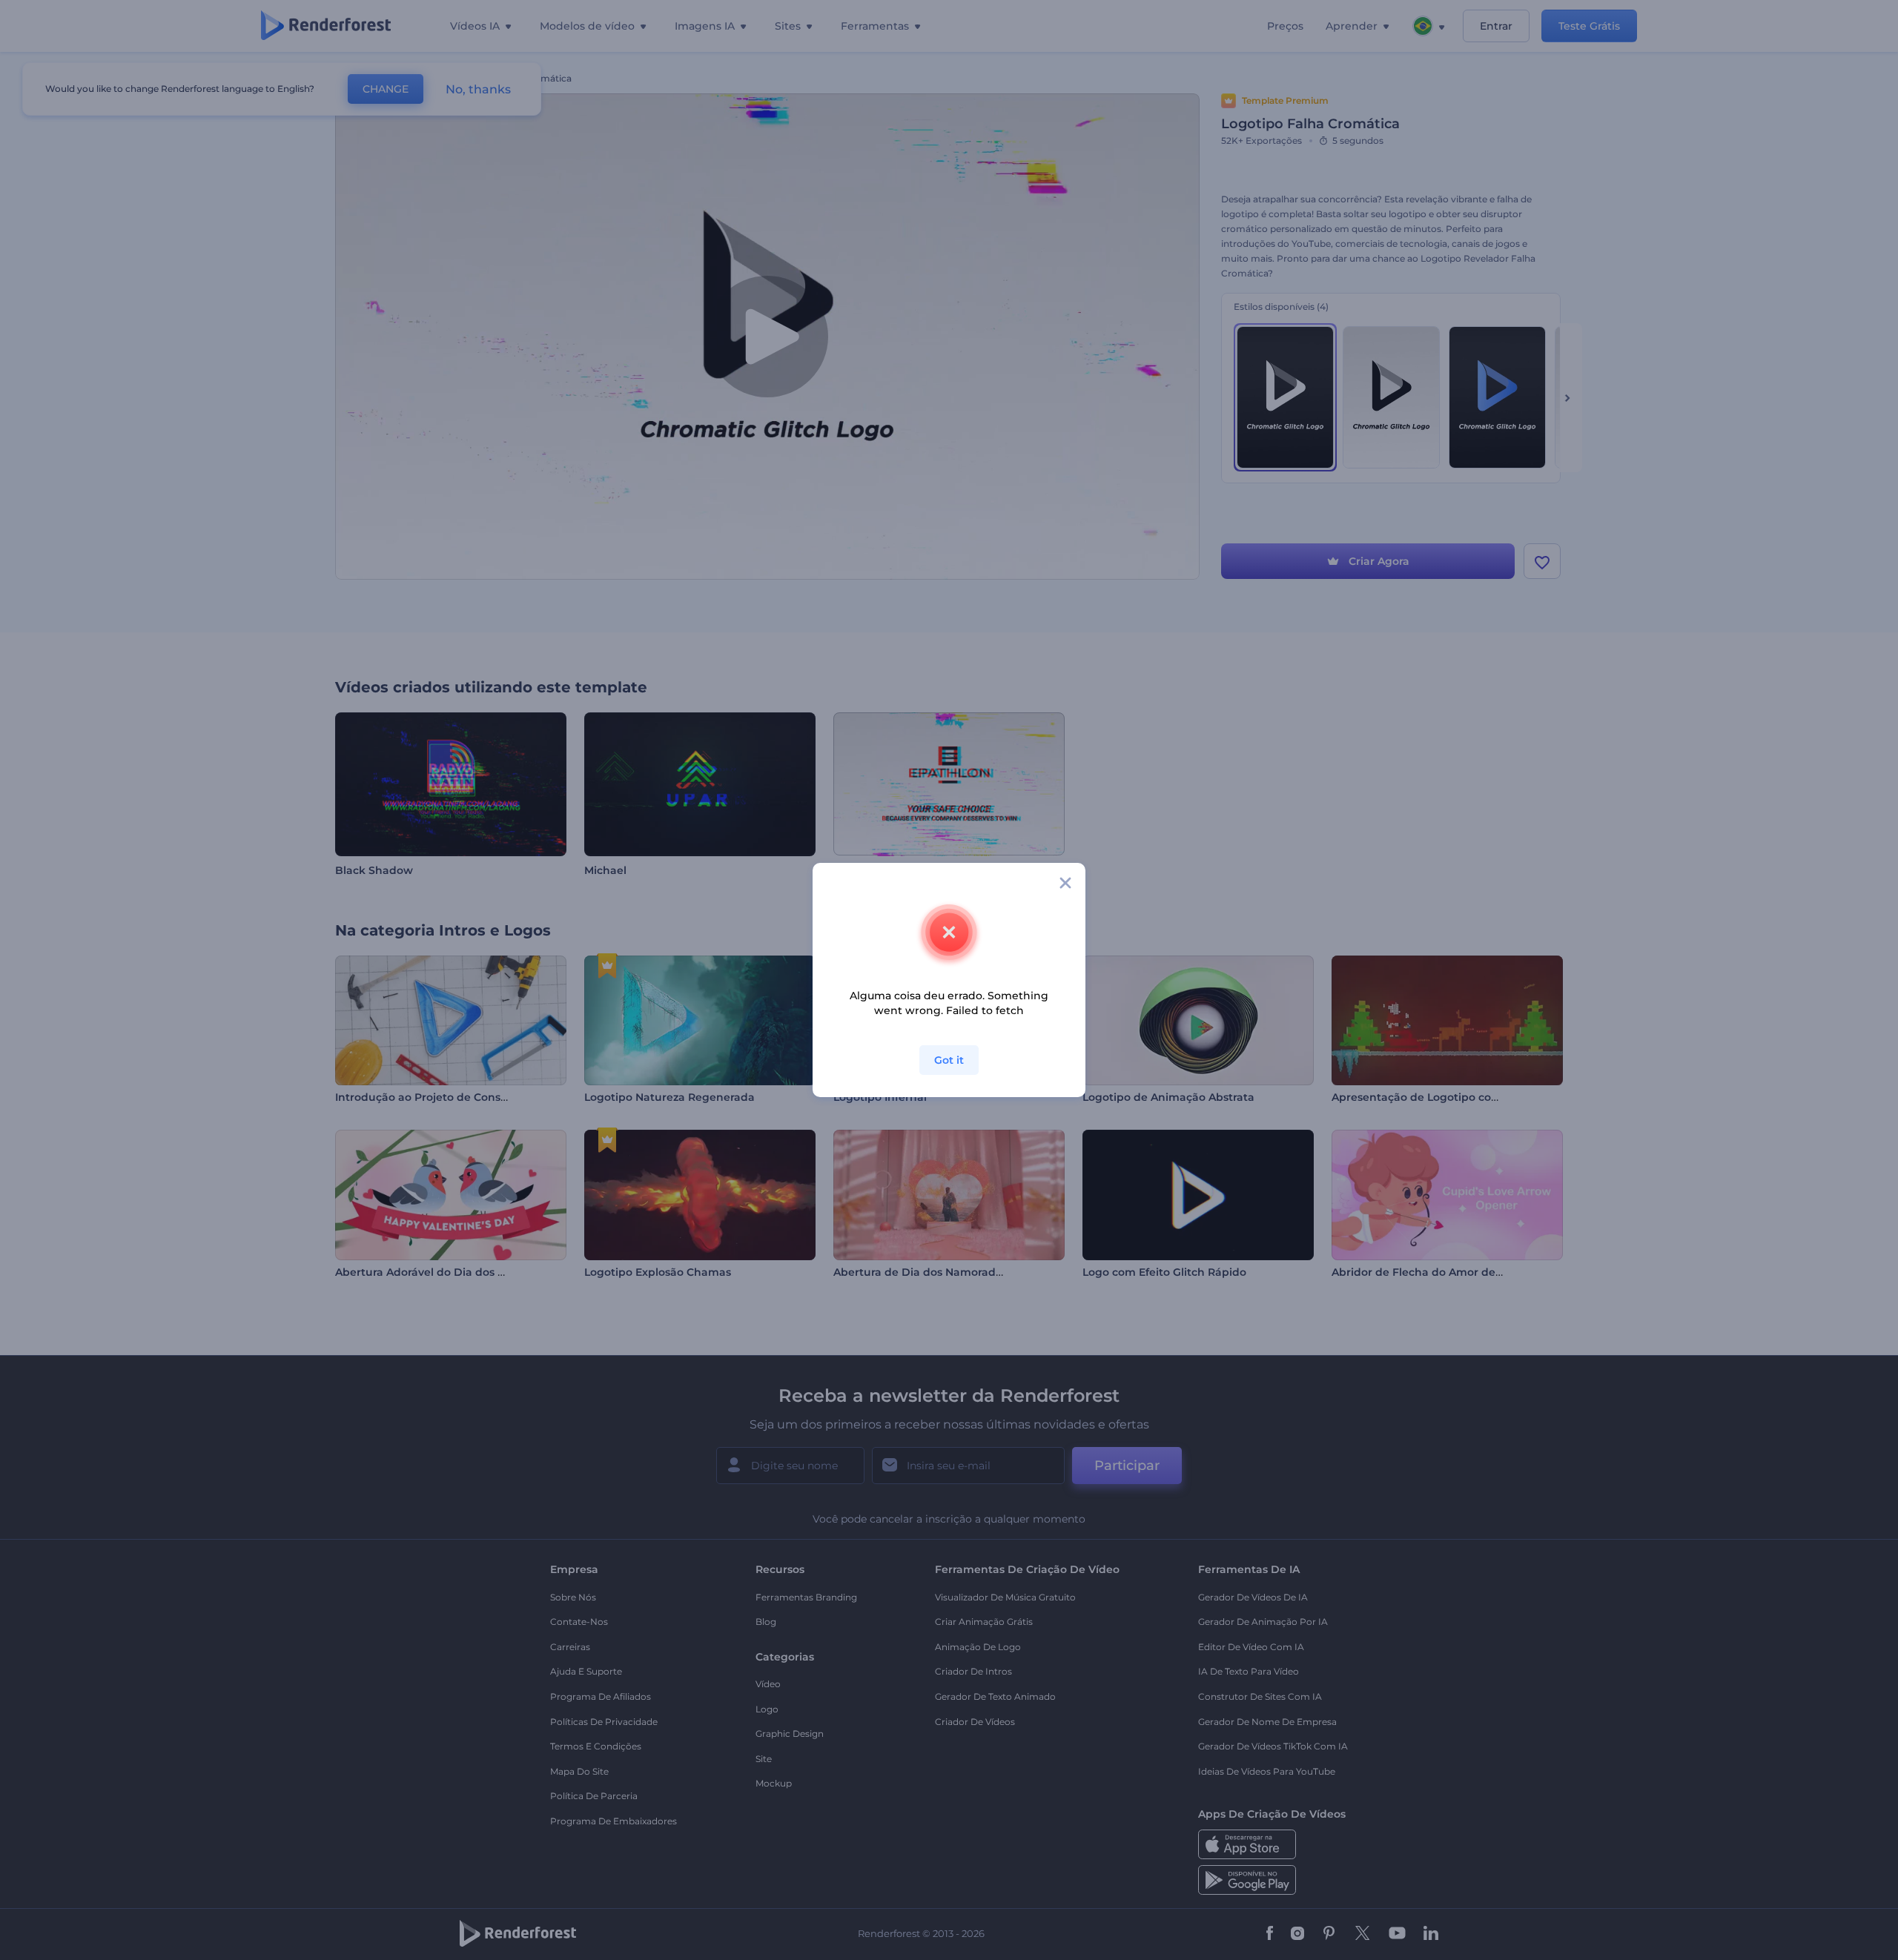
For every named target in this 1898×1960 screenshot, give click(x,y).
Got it (949, 1060)
